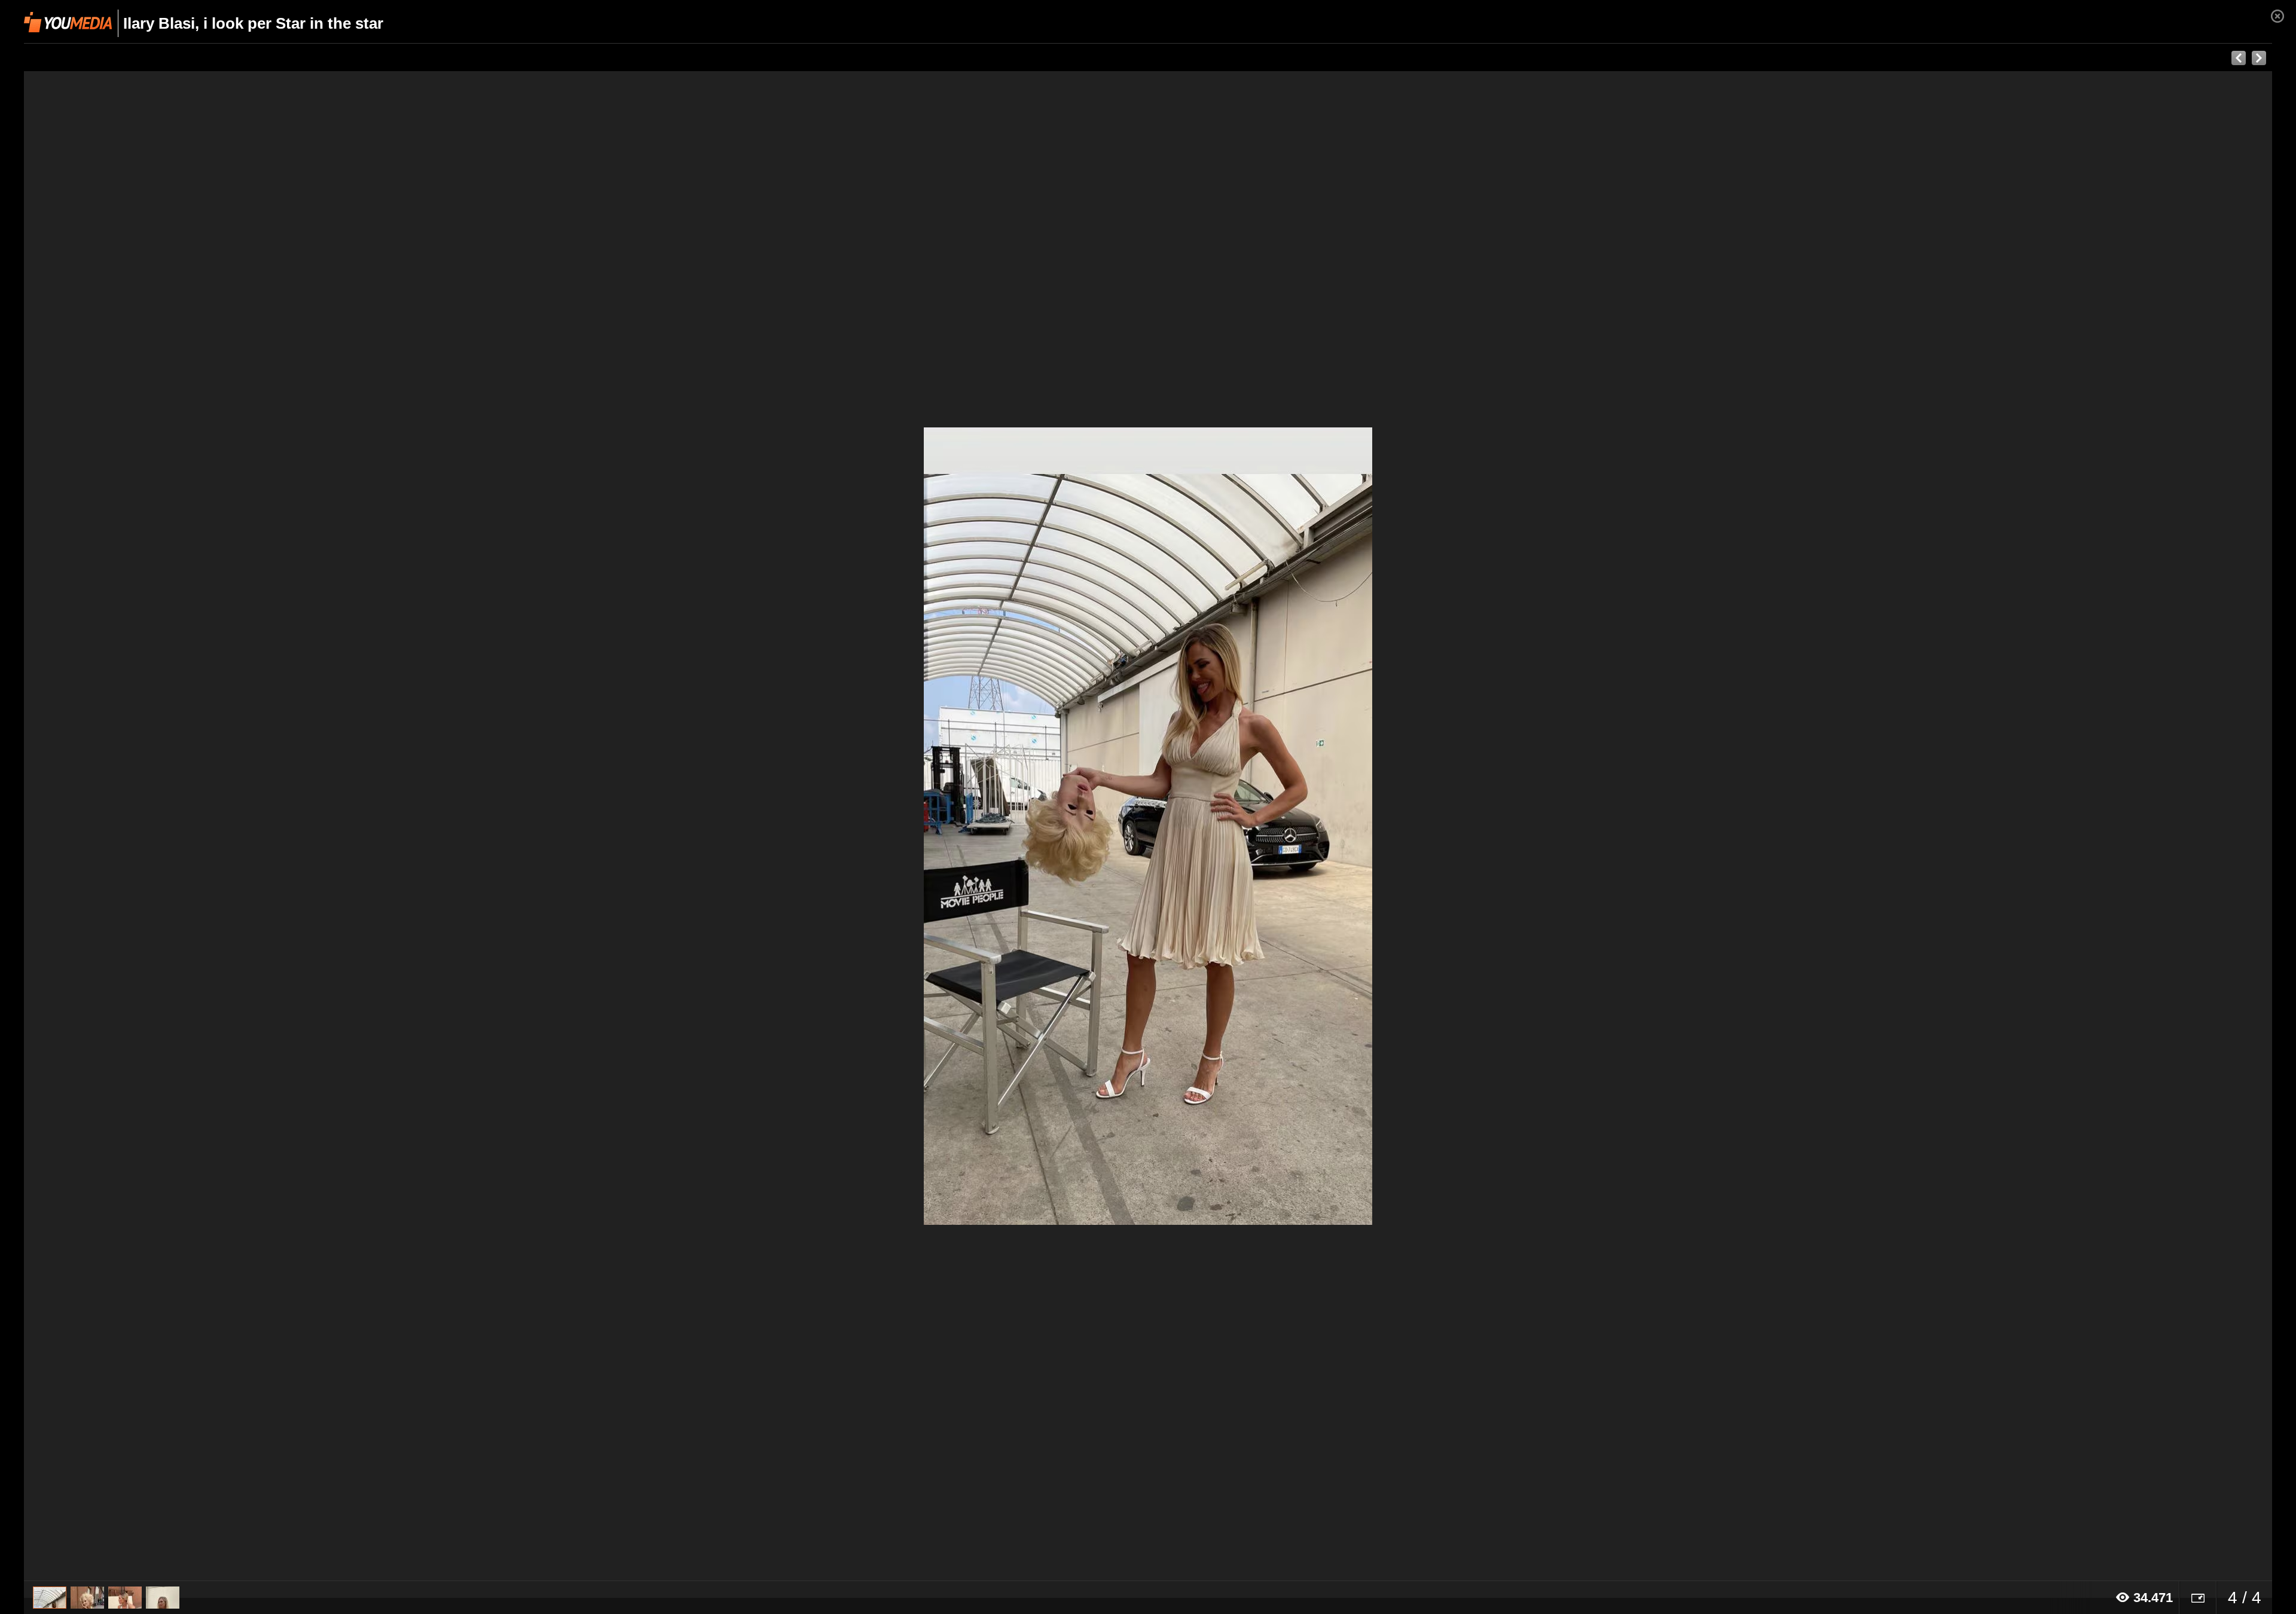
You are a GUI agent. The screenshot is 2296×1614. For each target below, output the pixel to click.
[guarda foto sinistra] (249, 826)
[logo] (68, 22)
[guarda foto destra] (1373, 826)
